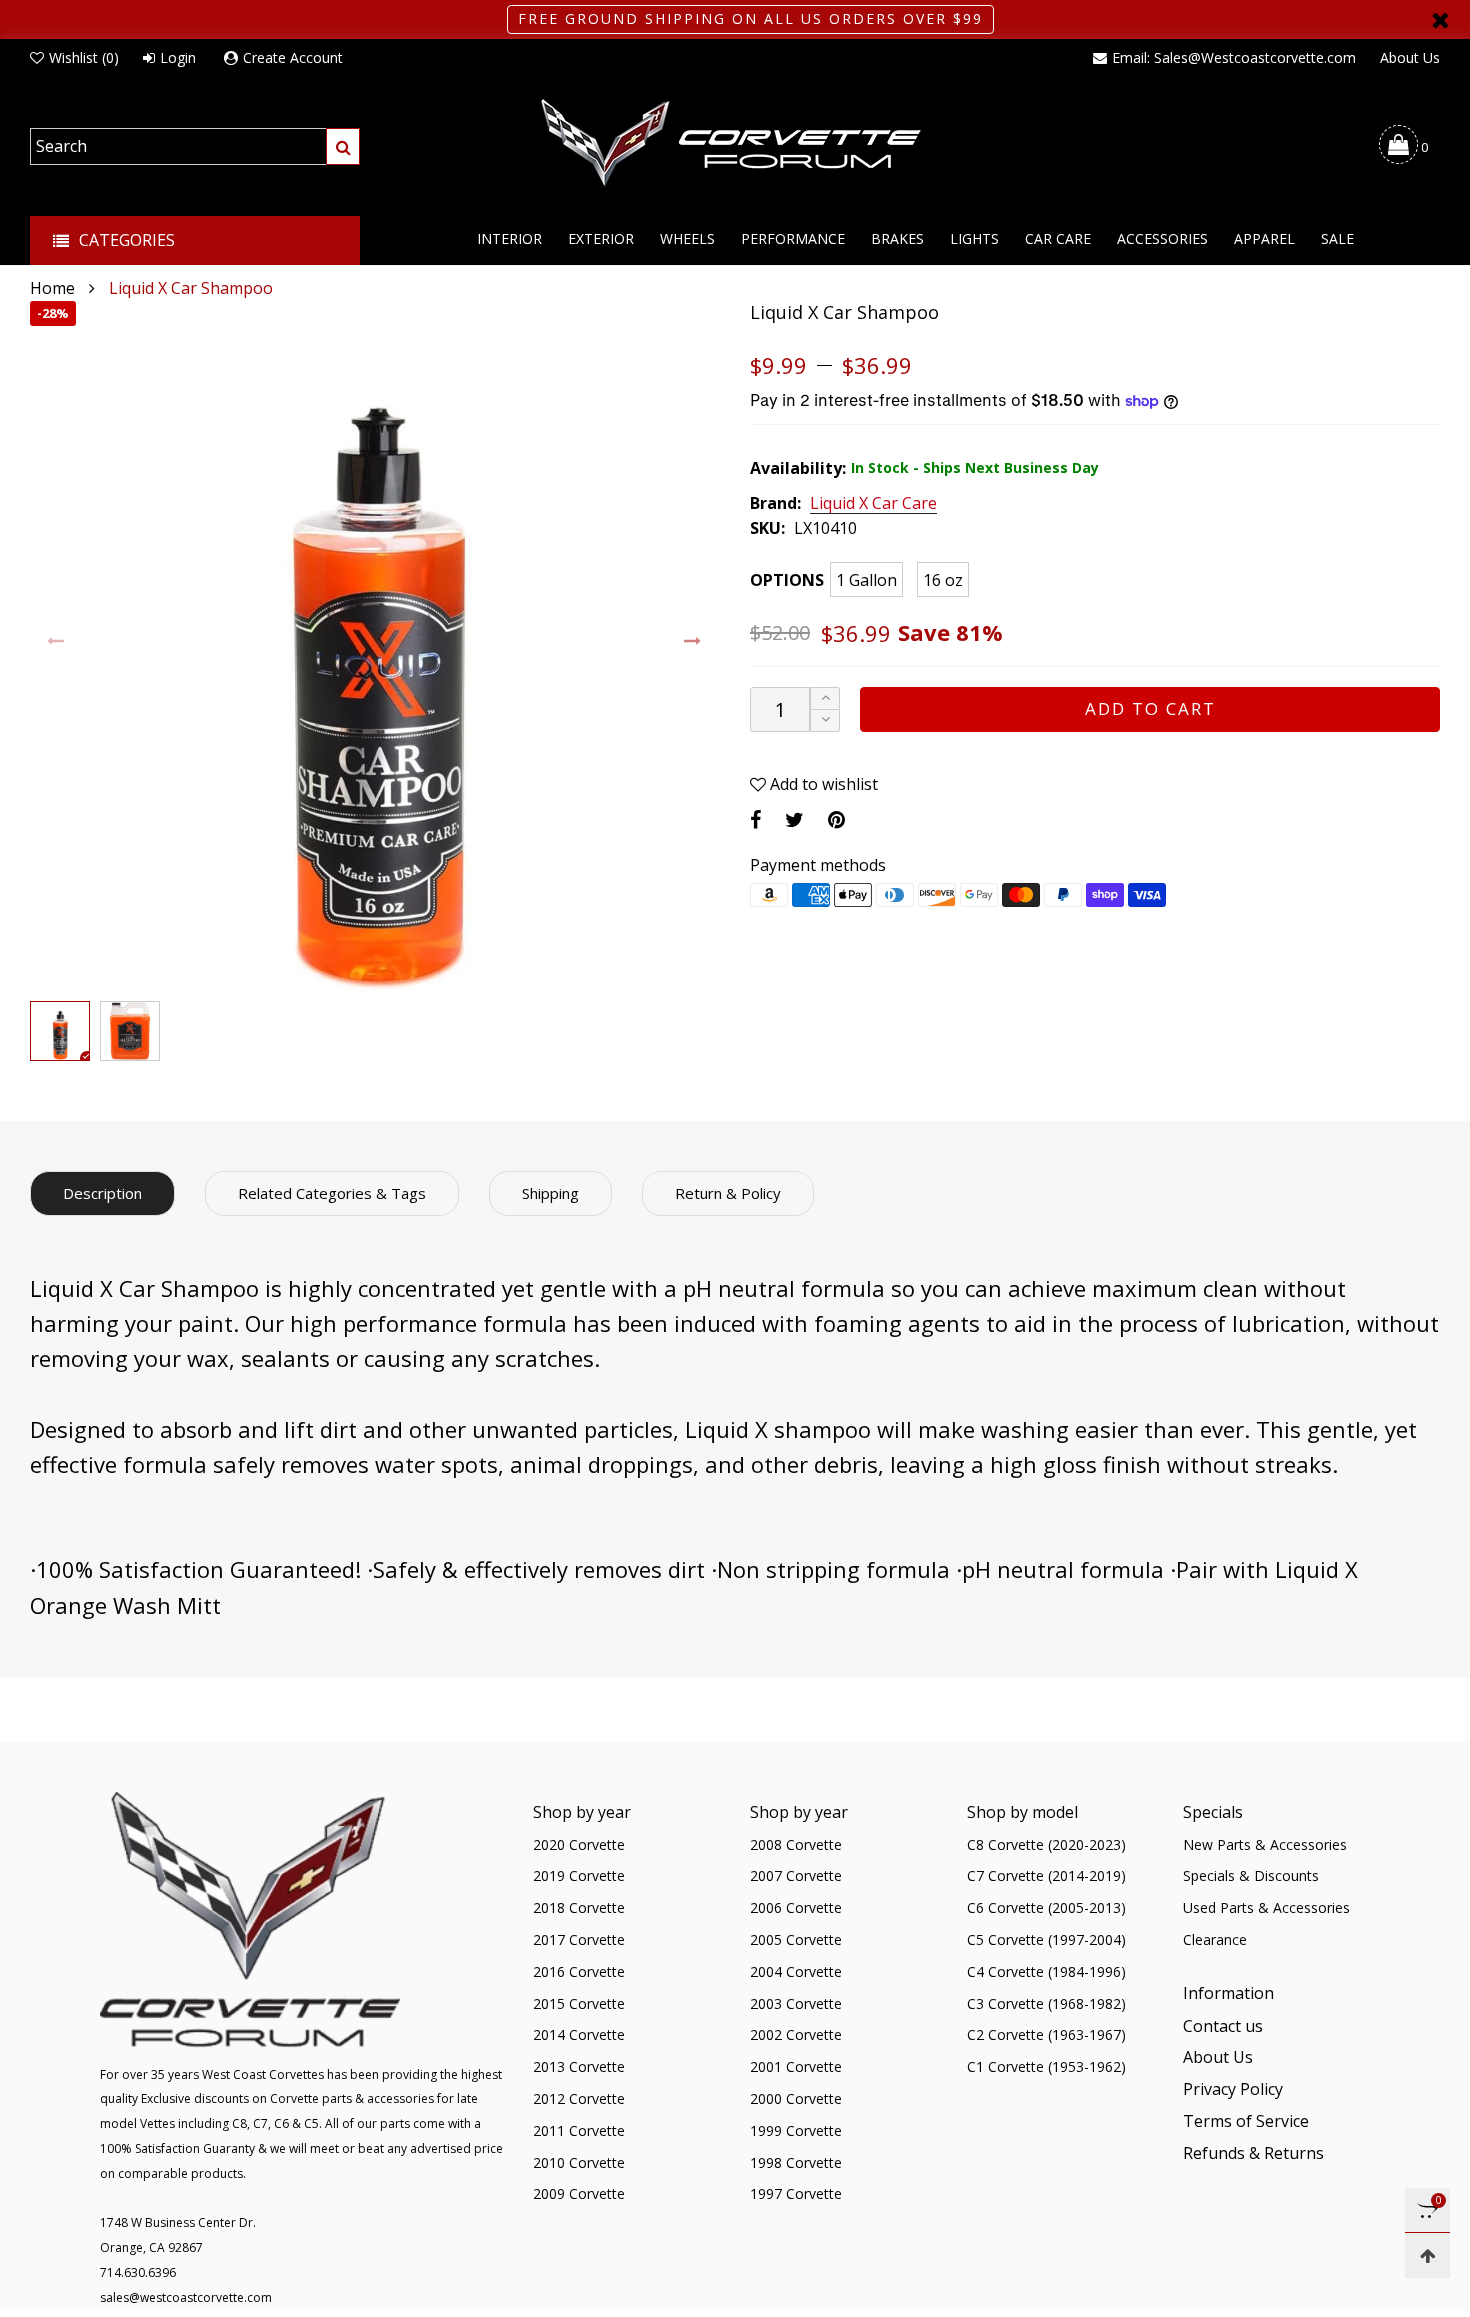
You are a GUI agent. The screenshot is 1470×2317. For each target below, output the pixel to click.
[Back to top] (1427, 2255)
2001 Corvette (796, 2066)
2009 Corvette (579, 2193)
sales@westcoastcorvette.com (186, 2297)
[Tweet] (794, 819)
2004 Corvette (796, 1971)
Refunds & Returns (1253, 2153)
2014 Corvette (579, 2034)
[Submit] (343, 146)
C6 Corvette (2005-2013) (1046, 1907)
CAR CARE (1058, 238)
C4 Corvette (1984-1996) (1046, 1971)
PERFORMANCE (793, 238)
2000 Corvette (796, 2098)
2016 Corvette (579, 1971)
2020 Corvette (579, 1844)
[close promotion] (1440, 19)
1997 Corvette (796, 2193)
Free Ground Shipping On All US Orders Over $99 (750, 18)
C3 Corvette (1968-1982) (1046, 2003)
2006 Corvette (796, 1907)
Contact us (1223, 2026)
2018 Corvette (579, 1907)
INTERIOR (509, 238)
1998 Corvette (796, 2162)
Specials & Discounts (1251, 1875)
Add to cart (1150, 708)
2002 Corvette (796, 2034)
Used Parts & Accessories (1266, 1907)
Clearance (1215, 1939)
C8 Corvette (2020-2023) (1046, 1844)
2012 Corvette (579, 2098)
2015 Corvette (579, 2003)
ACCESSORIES (1162, 238)
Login (178, 57)
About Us (1410, 57)
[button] (56, 641)
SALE (1337, 238)
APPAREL (1264, 238)
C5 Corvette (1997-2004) (1046, 1939)
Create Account (293, 57)
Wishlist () (84, 57)
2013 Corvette (579, 2066)
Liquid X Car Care (873, 504)
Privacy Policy (1233, 2089)
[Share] (755, 819)
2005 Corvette (796, 1939)
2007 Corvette (796, 1875)
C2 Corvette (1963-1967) (1046, 2034)
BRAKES (897, 238)
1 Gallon (866, 580)
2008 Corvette (796, 1844)
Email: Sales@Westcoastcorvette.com (1234, 57)
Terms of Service (1246, 2121)
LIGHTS (974, 238)
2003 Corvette (796, 2003)
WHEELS (687, 238)
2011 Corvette (579, 2130)
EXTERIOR (601, 238)
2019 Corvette (579, 1875)
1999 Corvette (796, 2130)
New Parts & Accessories (1265, 1844)
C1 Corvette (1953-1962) (1046, 2066)
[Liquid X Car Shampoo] (375, 646)
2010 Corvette (579, 2162)
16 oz (943, 580)
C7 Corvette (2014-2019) (1046, 1875)
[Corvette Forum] (735, 144)
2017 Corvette (579, 1939)
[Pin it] (836, 819)
